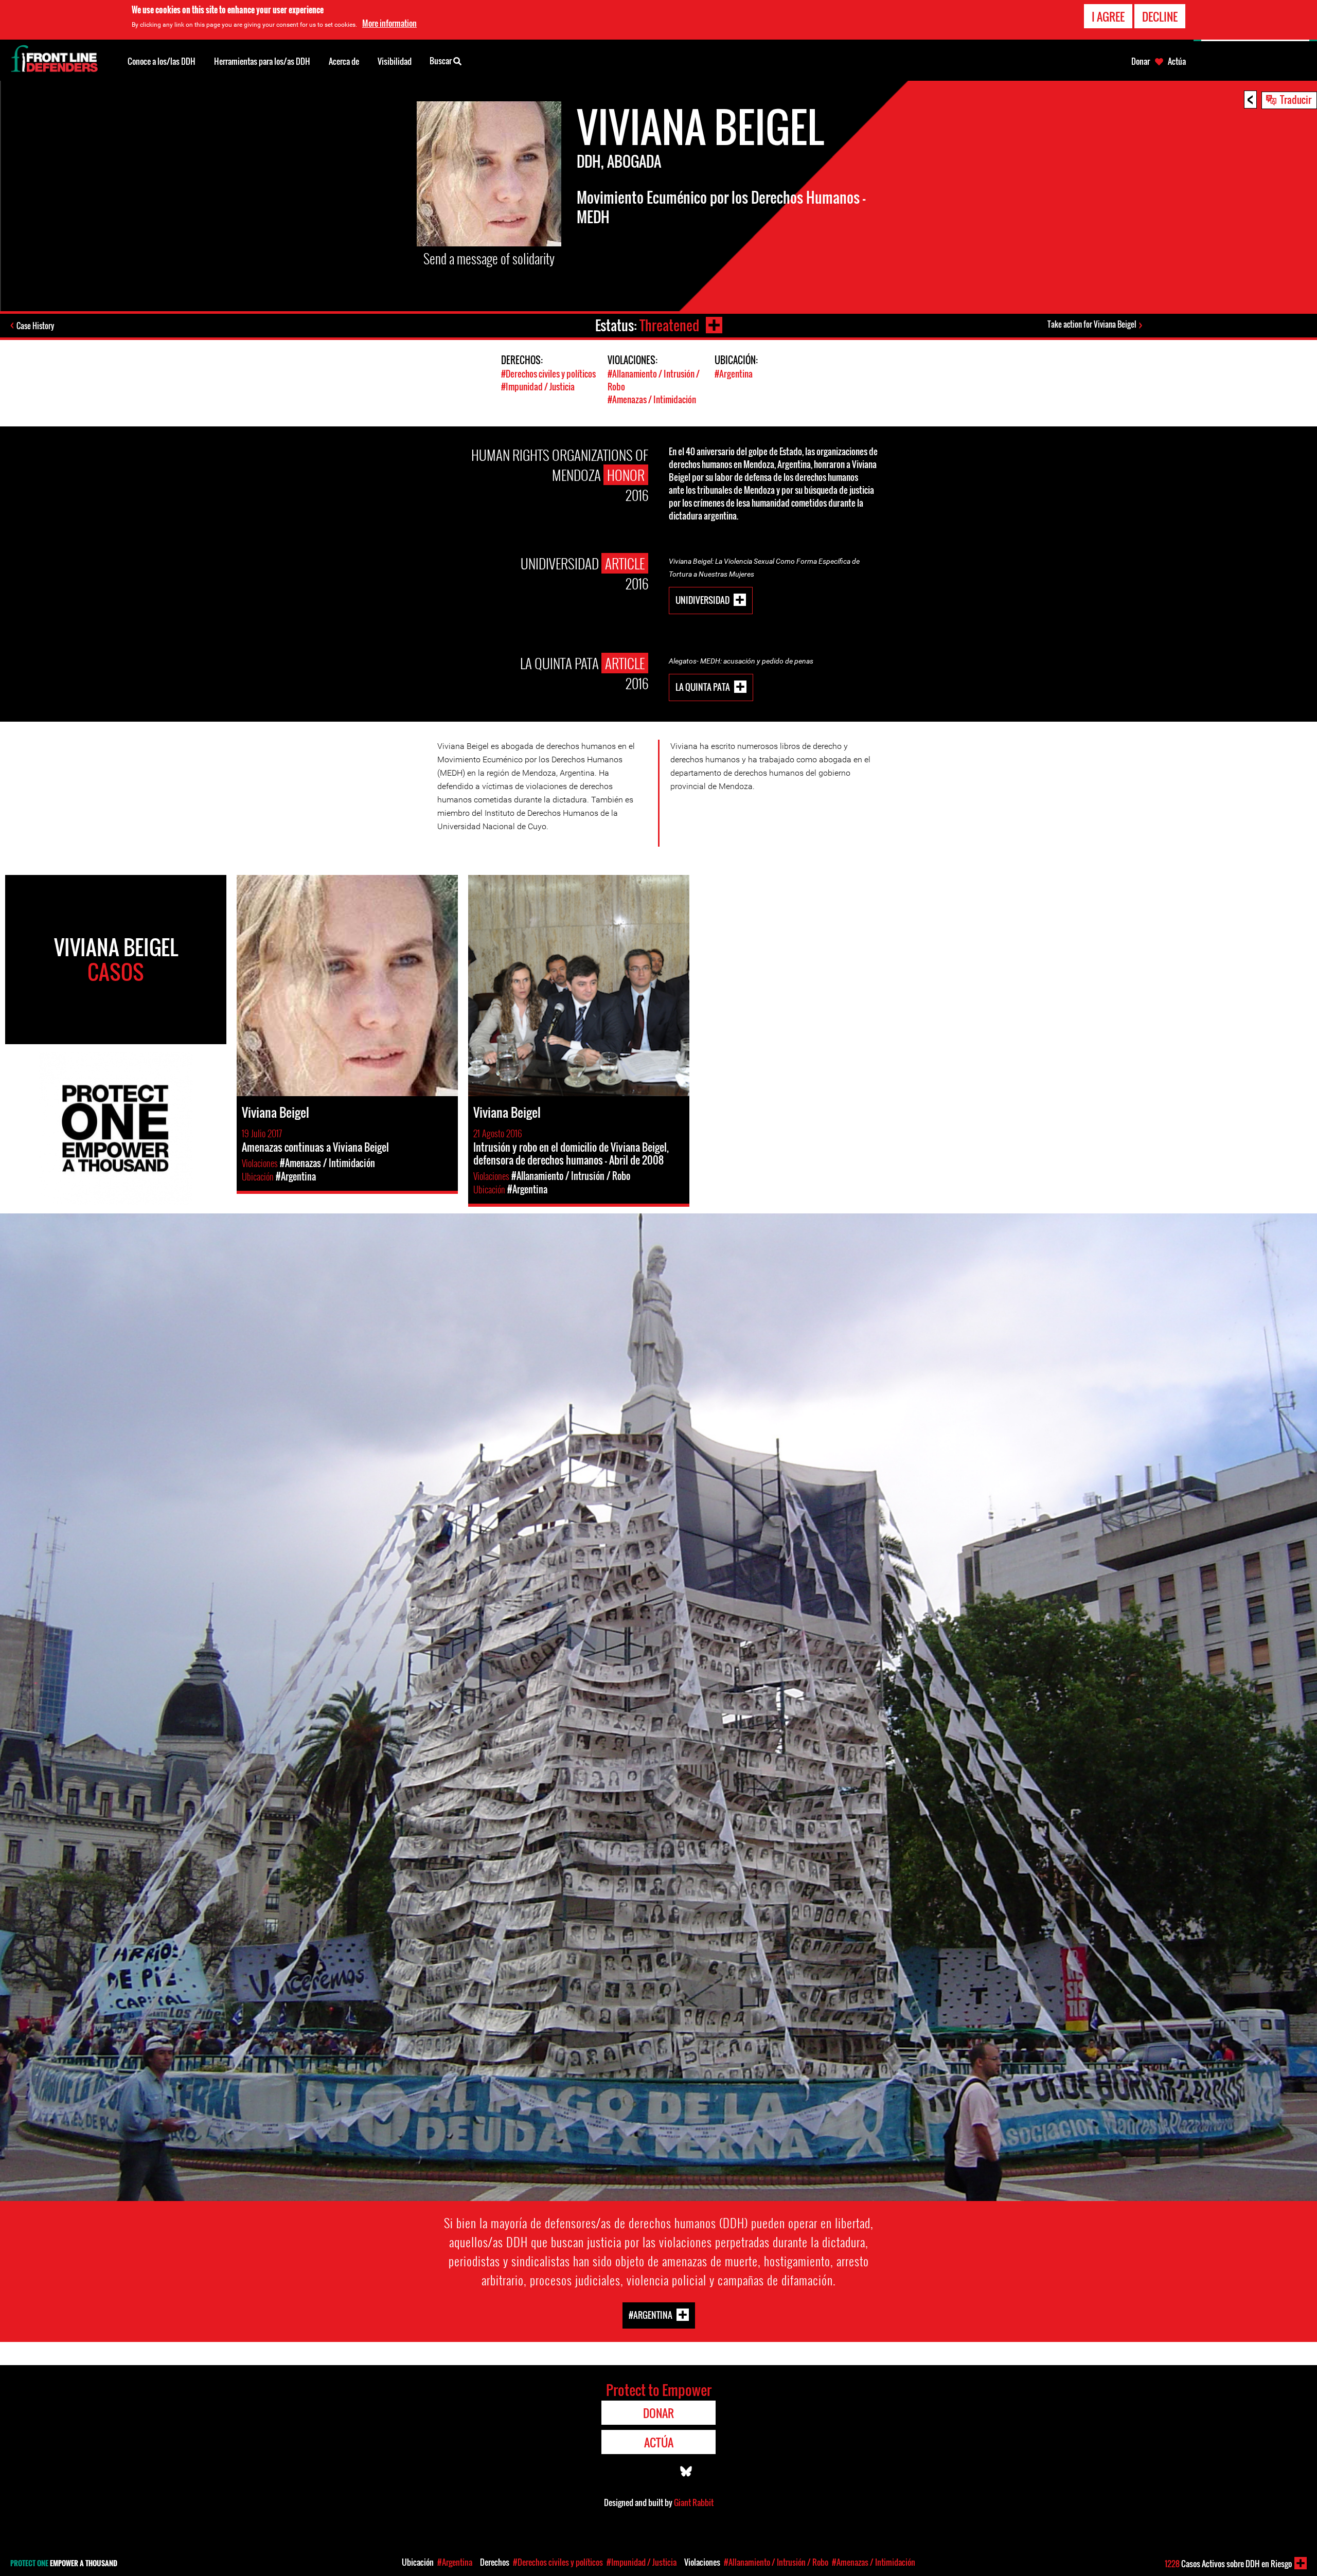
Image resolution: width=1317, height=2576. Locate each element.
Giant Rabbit (694, 2502)
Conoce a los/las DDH (162, 61)
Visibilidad (395, 61)
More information (389, 23)
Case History (35, 326)
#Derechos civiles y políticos (548, 374)
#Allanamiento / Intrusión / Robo (776, 2562)
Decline (1160, 16)
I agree (1108, 16)
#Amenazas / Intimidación (652, 399)
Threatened (669, 325)
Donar (1141, 61)
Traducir (1296, 99)
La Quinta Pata (703, 686)
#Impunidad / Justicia (538, 387)
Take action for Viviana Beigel (1092, 324)
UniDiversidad (702, 600)
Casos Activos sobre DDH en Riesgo (1228, 2564)
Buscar (441, 61)
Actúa (1177, 61)
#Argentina (734, 374)
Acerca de (344, 61)
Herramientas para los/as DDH (262, 61)
